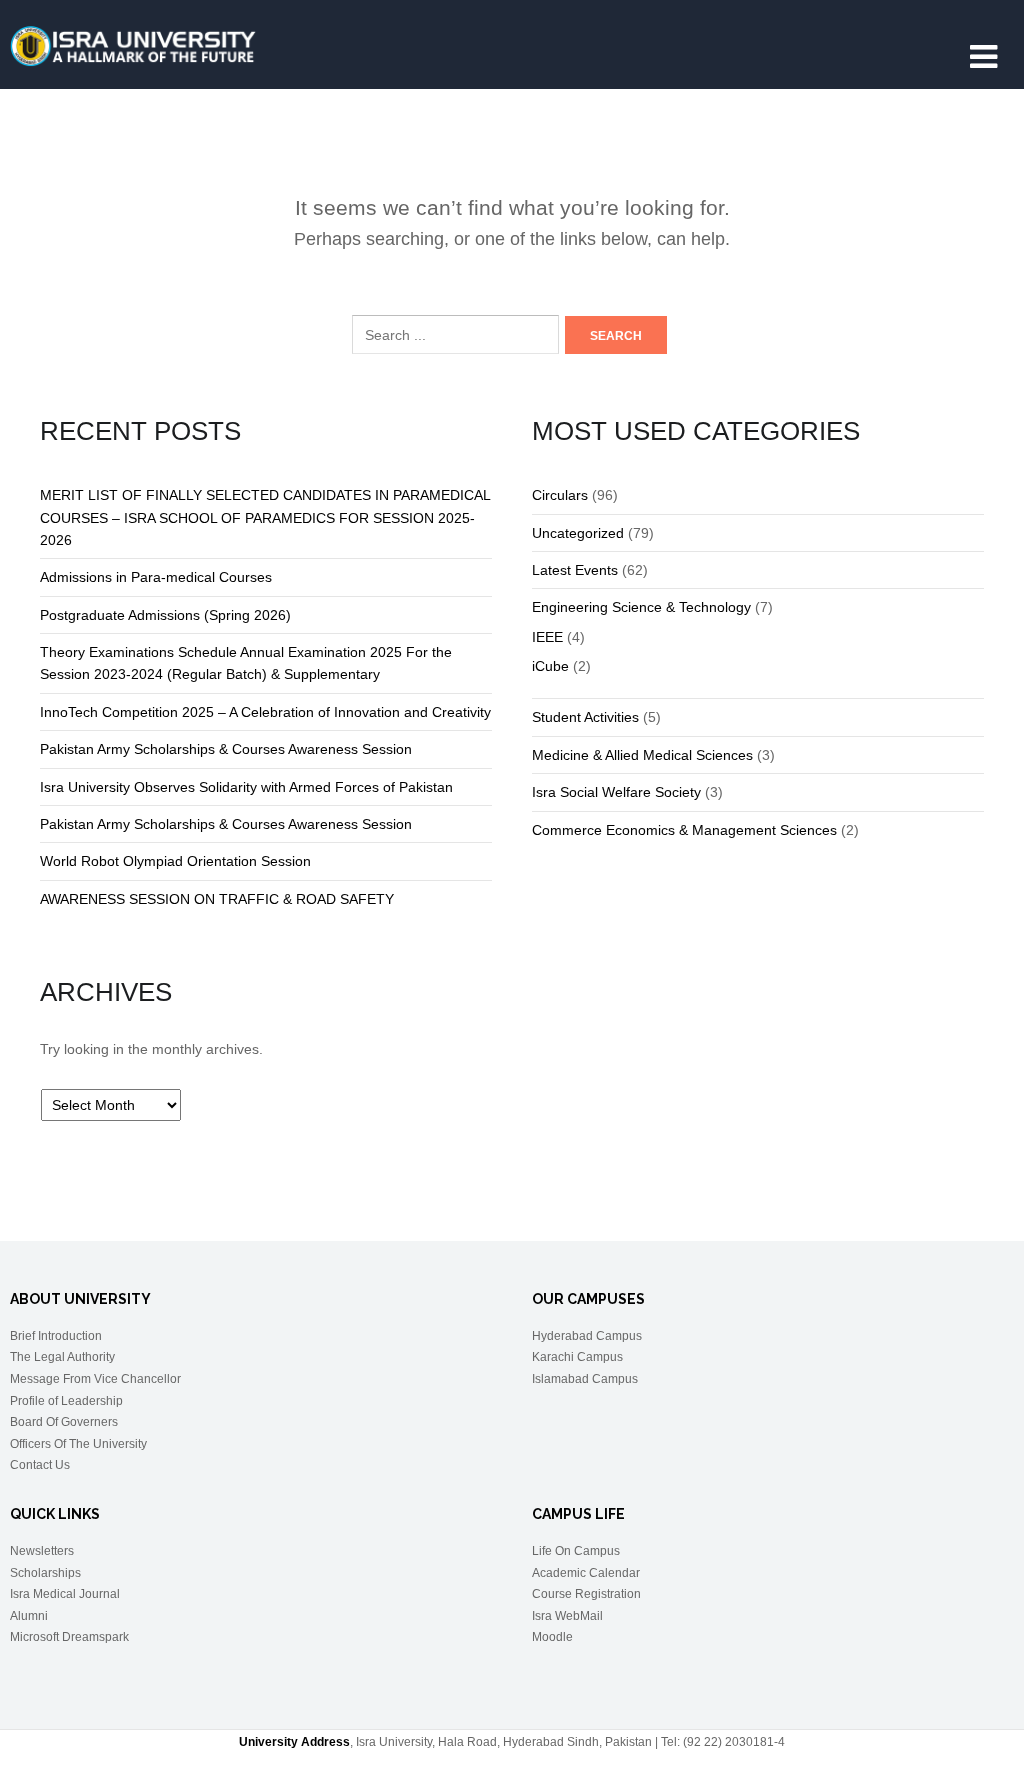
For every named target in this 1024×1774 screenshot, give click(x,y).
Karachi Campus (577, 1357)
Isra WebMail (567, 1616)
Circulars (560, 495)
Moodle (552, 1637)
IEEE (547, 637)
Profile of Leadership (66, 1401)
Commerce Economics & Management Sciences (684, 830)
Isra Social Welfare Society (616, 792)
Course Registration (586, 1594)
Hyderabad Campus (587, 1336)
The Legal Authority (62, 1357)
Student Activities (585, 717)
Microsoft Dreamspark (69, 1637)
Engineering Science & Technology (641, 607)
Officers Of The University (78, 1444)
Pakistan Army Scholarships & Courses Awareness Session (226, 749)
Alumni (29, 1616)
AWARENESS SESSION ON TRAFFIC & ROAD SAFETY (217, 899)
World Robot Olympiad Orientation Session (175, 861)
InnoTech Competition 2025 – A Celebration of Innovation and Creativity (265, 712)
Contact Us (40, 1465)
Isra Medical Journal (65, 1594)
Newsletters (42, 1551)
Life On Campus (576, 1551)
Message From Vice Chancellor (95, 1379)
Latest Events (575, 570)
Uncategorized (578, 533)
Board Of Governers (64, 1422)
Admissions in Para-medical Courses (156, 577)
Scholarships (45, 1573)
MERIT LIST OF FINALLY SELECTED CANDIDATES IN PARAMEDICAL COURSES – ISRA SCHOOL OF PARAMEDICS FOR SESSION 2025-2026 (265, 517)
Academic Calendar (586, 1573)
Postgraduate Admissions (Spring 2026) (165, 615)
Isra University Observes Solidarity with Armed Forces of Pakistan (246, 787)
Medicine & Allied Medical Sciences (642, 755)
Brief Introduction (56, 1336)
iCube (550, 666)
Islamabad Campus (585, 1379)
